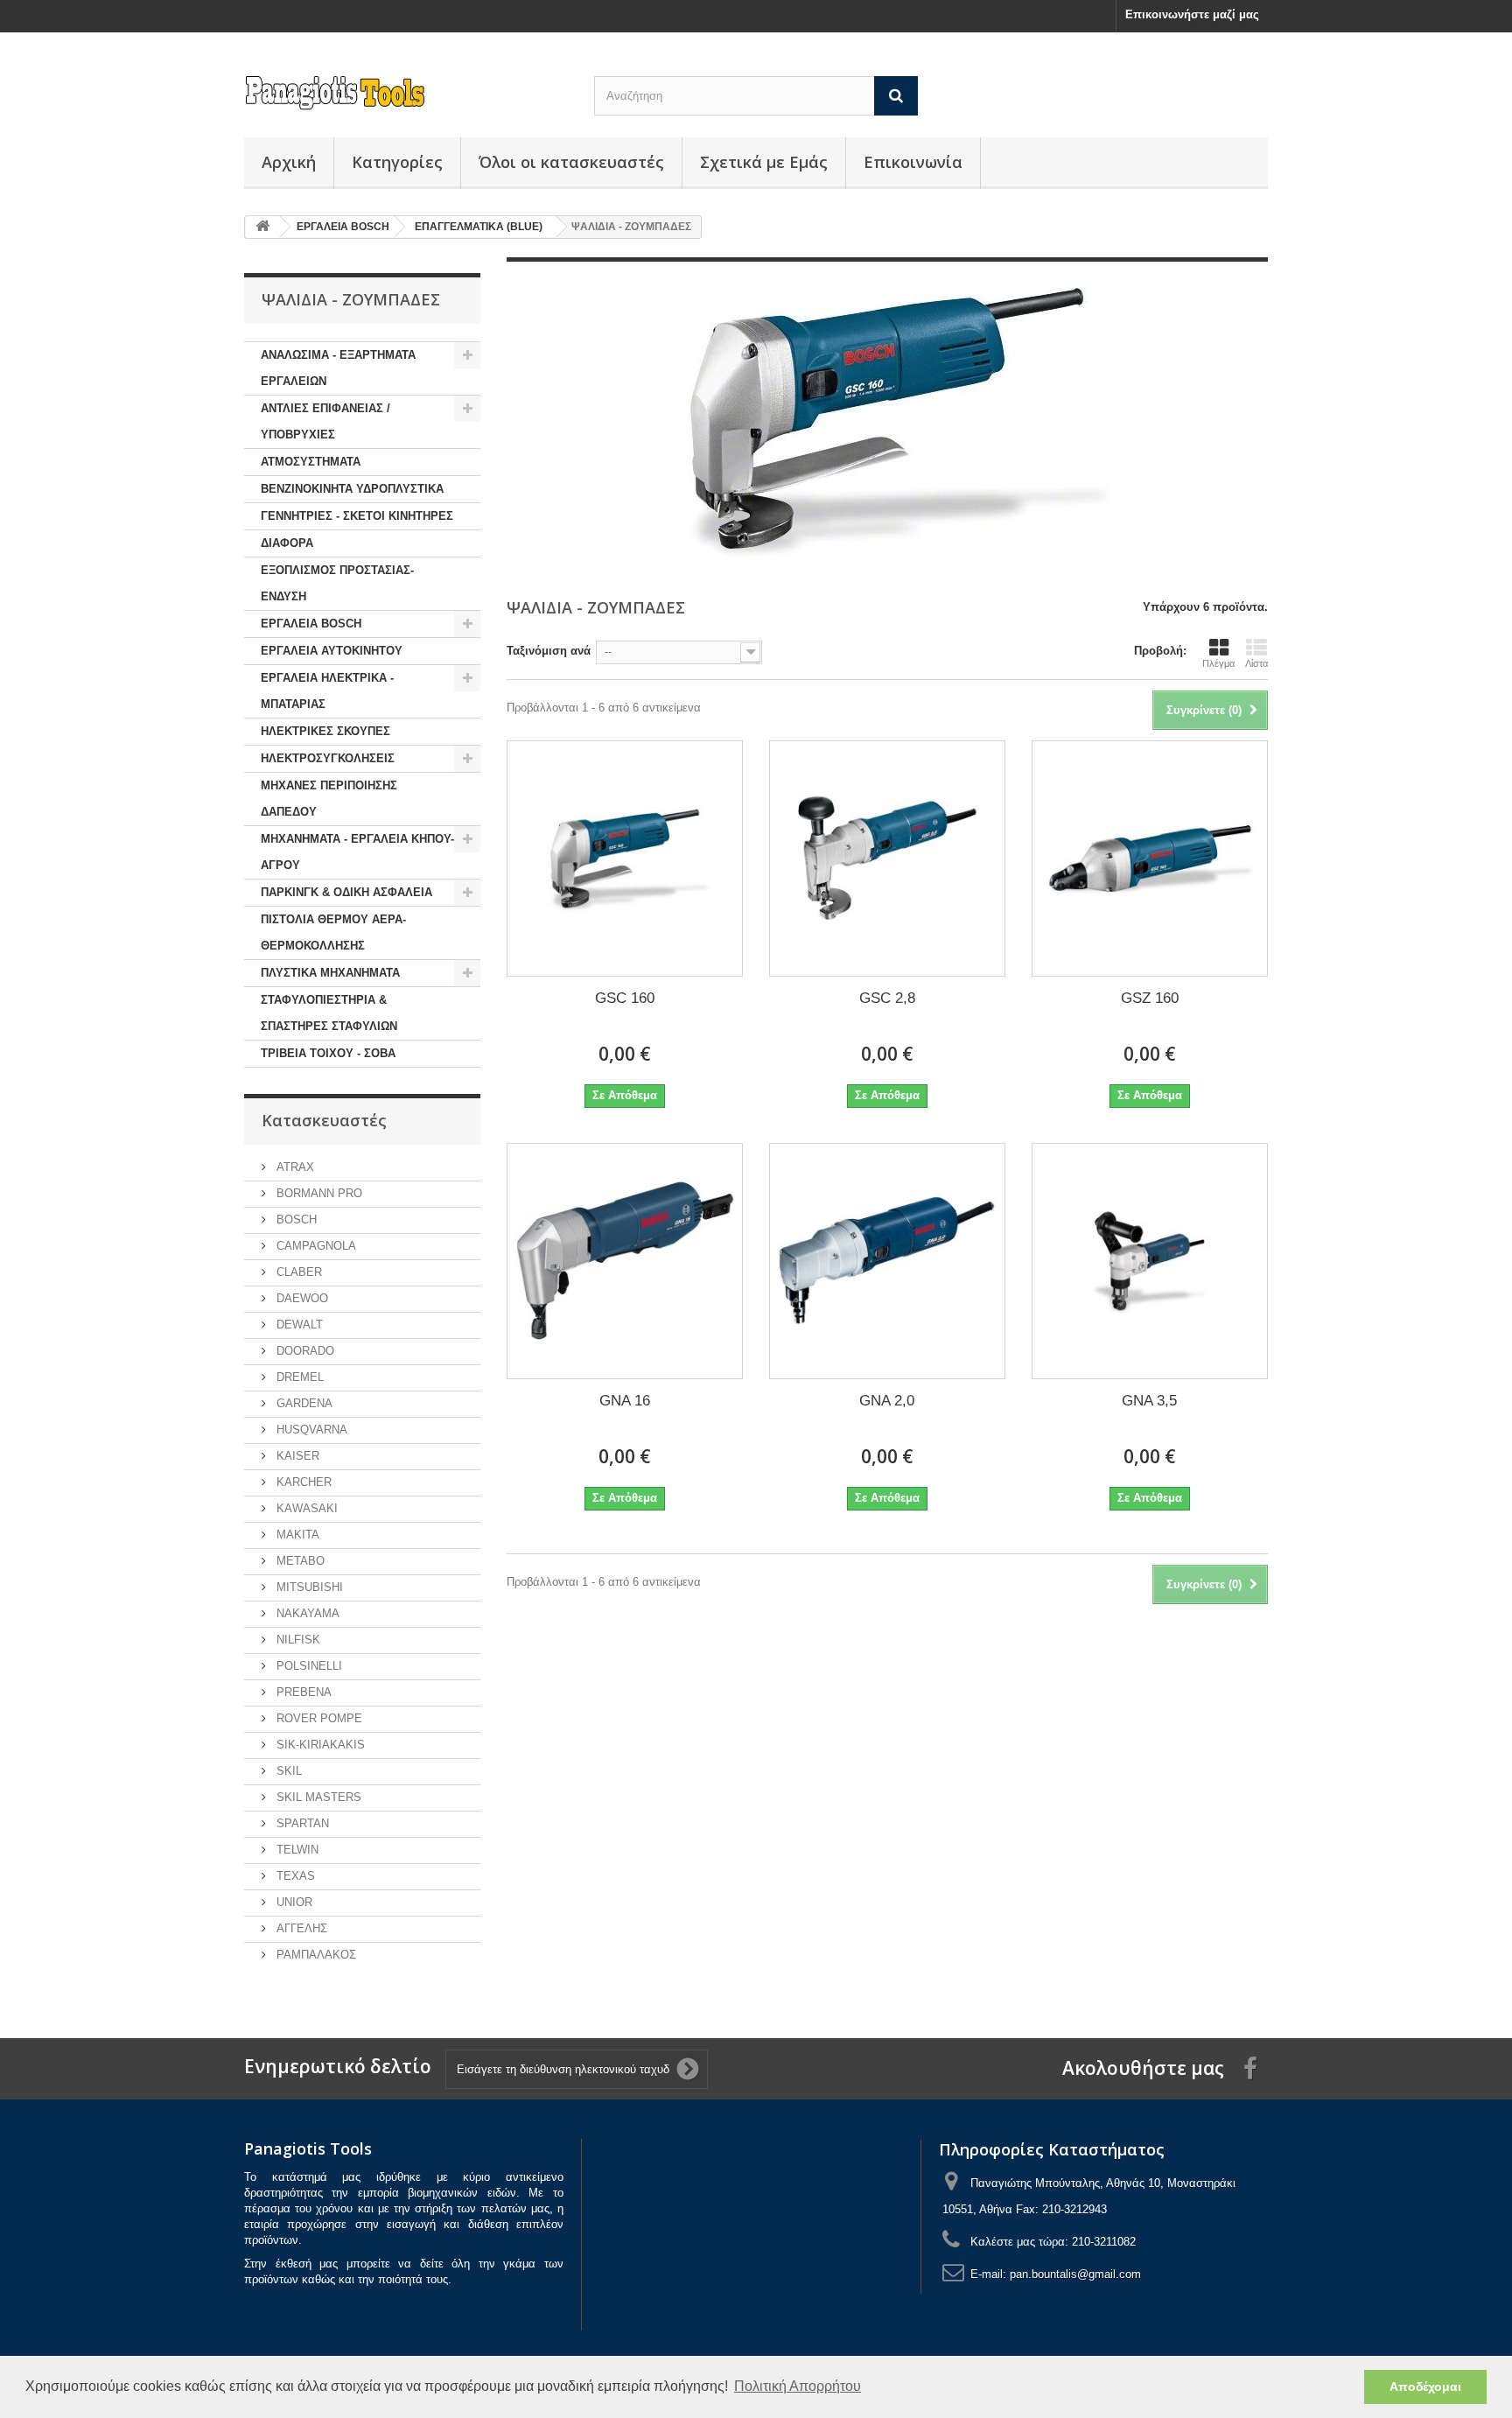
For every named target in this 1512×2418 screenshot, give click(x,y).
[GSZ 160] (1150, 859)
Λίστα (1256, 663)
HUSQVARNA (310, 1430)
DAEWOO (301, 1298)
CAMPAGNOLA (315, 1246)
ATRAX (294, 1167)
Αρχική (289, 162)
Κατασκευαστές (324, 1120)
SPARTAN (301, 1823)
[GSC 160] (625, 859)
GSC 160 (625, 998)
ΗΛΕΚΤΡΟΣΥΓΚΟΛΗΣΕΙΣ (328, 758)
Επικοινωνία (913, 162)
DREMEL (298, 1377)
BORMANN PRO (318, 1193)
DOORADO (304, 1351)
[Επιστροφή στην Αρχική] (262, 227)
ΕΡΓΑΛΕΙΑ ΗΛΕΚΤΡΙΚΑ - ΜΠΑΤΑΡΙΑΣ (327, 691)
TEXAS (294, 1876)
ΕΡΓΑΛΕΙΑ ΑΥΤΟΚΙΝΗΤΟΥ (332, 651)
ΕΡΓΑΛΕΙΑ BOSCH (311, 624)
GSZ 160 (1150, 998)
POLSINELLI (308, 1666)
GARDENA (303, 1403)
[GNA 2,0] (887, 1261)
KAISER (296, 1456)
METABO (299, 1561)
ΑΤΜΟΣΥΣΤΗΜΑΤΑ (311, 462)
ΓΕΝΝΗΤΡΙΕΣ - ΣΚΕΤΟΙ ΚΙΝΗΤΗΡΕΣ (357, 516)
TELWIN (296, 1850)
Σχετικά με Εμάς (764, 162)
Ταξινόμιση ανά (549, 651)
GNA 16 (625, 1401)
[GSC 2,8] (887, 859)
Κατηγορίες (397, 162)
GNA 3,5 (1149, 1401)
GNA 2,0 (887, 1401)
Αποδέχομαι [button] (1425, 2386)
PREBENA (302, 1692)
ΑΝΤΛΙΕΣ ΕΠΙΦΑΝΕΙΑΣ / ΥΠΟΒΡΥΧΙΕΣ (325, 421)
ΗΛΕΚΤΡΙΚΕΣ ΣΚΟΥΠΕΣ (325, 731)
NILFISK (297, 1640)
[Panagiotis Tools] (406, 93)
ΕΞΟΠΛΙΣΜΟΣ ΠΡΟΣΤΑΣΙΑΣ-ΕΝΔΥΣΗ (337, 583)
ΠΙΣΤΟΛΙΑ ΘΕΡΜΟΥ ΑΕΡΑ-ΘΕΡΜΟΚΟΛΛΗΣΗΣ (333, 932)
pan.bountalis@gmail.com (1075, 2274)
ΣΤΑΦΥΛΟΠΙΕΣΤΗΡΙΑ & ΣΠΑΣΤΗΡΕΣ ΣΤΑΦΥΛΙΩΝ (329, 1013)
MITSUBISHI (308, 1587)
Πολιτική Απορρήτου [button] (798, 2386)
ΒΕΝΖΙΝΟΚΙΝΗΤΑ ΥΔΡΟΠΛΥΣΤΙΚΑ (352, 489)
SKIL (287, 1771)
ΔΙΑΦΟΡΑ (287, 543)
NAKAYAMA (306, 1613)
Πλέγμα (1218, 663)
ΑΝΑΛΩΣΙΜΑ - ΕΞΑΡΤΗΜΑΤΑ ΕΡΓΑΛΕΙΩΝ (338, 368)
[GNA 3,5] (1150, 1261)
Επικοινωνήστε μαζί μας (1192, 14)
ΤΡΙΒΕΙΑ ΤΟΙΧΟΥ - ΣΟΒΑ (328, 1053)
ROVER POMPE (318, 1718)
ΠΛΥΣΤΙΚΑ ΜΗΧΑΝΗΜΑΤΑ (330, 973)
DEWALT (298, 1325)
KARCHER (302, 1482)
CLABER (297, 1272)
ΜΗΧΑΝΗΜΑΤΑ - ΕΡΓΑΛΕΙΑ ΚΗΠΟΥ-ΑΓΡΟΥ (357, 852)
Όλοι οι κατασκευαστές (571, 162)
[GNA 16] (625, 1261)
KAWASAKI (305, 1508)
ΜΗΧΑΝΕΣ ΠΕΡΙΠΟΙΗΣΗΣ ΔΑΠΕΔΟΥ (329, 799)
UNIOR (293, 1902)
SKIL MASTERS (317, 1797)
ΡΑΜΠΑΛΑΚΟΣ (315, 1955)
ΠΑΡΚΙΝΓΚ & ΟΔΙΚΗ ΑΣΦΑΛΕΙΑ (346, 892)
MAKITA (296, 1535)
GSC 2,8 (887, 998)
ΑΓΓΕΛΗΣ (300, 1928)
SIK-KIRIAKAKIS (319, 1745)
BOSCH (295, 1220)
